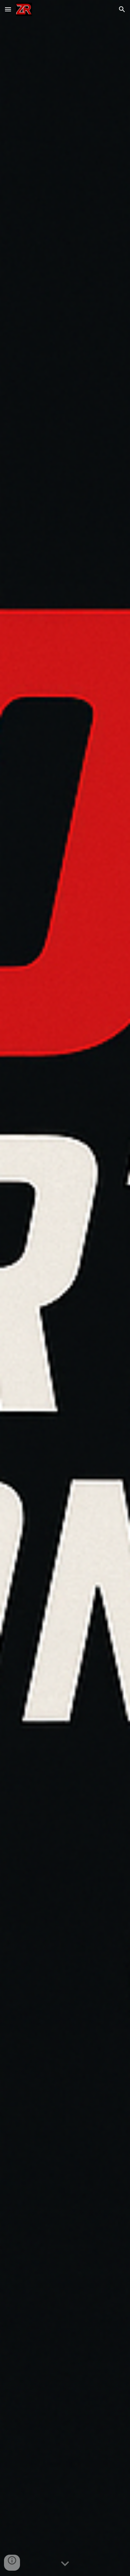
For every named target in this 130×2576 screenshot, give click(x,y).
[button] (8, 9)
